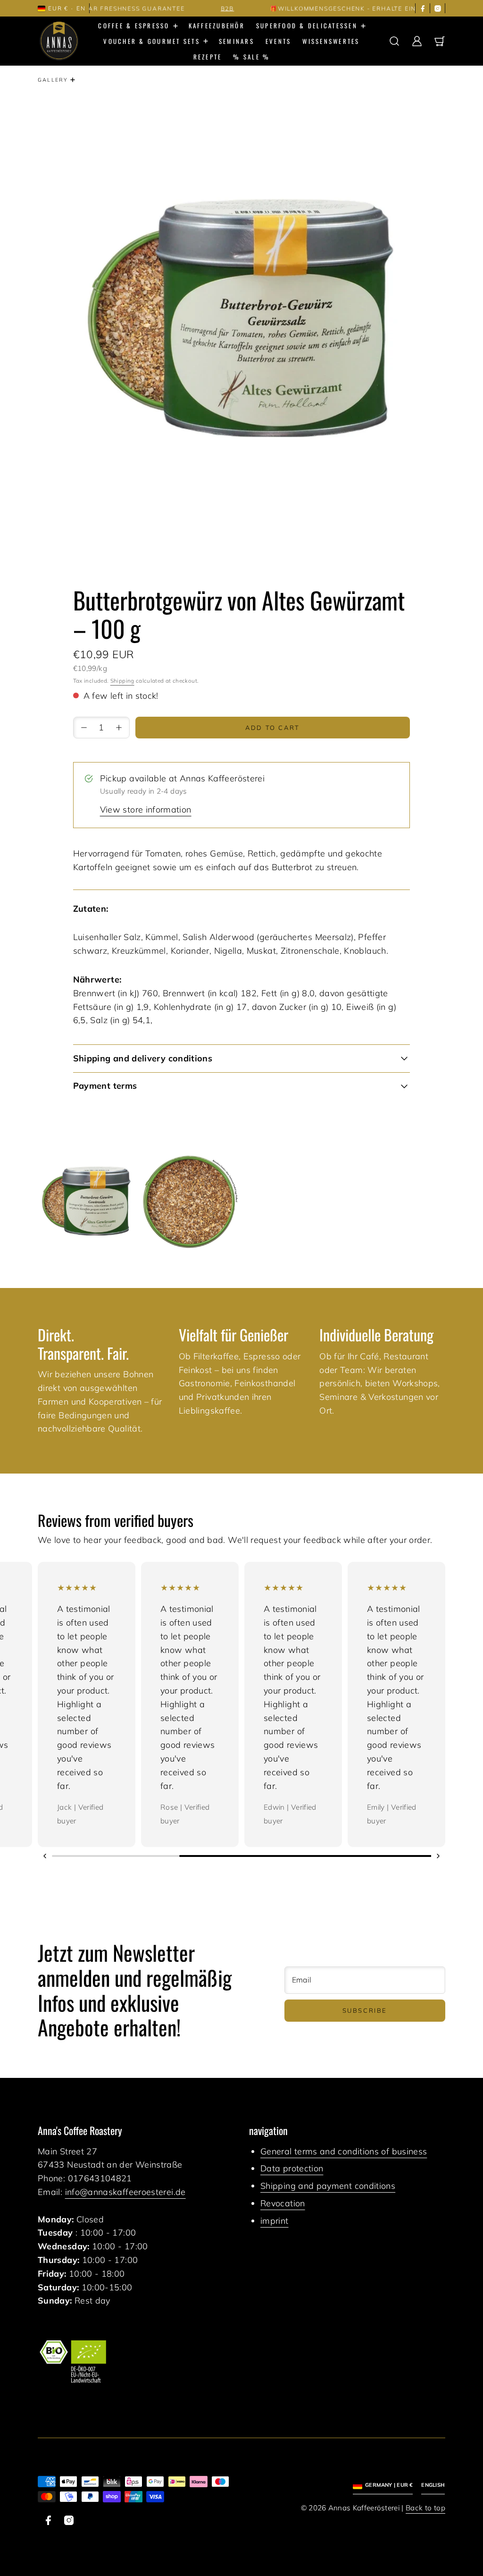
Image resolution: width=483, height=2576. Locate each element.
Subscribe (365, 2010)
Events (279, 41)
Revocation (283, 2203)
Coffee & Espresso (134, 25)
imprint (275, 2221)
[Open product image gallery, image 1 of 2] (87, 1201)
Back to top (425, 2508)
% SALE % (251, 57)
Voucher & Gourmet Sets (152, 41)
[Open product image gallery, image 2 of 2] (190, 1201)
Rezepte (208, 57)
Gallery (53, 80)
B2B (194, 8)
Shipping (122, 681)
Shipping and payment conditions (328, 2186)
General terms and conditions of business (344, 2151)
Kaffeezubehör (217, 25)
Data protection (292, 2168)
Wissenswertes (331, 41)
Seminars (237, 41)
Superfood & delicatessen (307, 25)
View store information (146, 809)
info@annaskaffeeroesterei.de (125, 2192)
